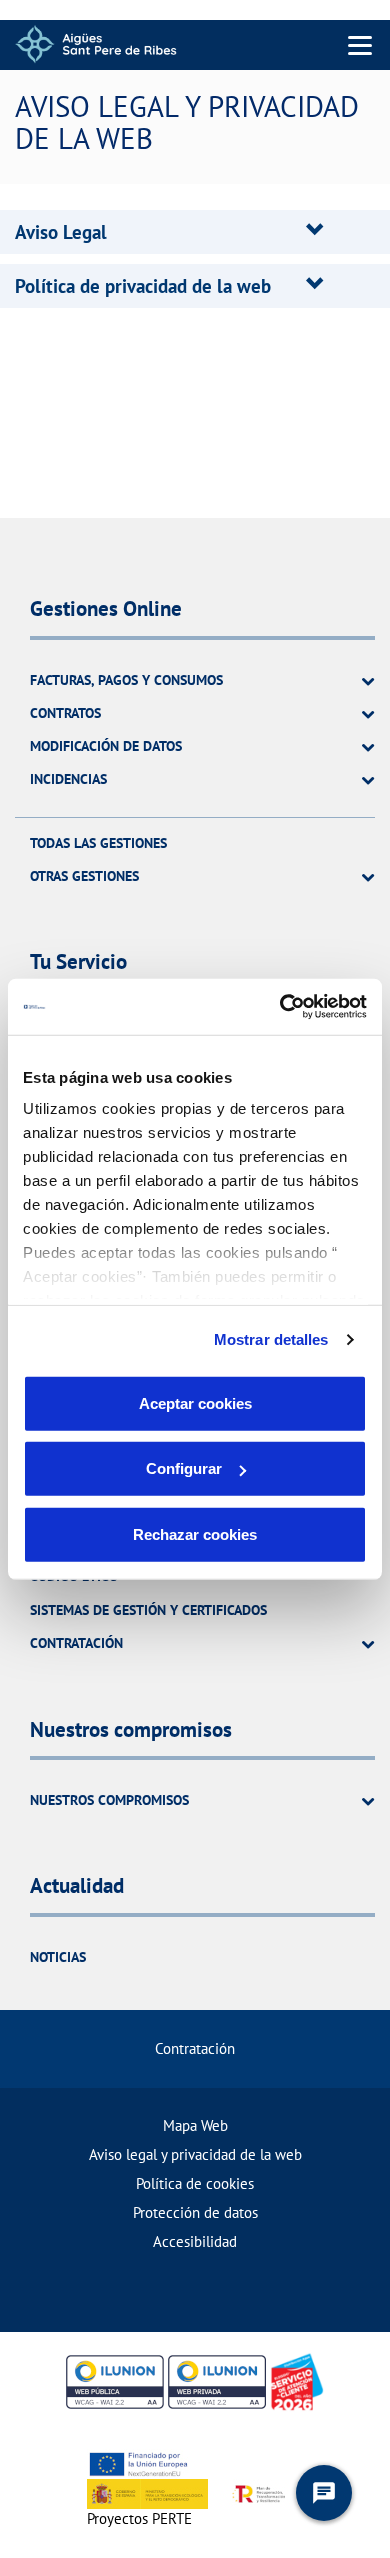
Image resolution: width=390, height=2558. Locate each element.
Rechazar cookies (195, 1533)
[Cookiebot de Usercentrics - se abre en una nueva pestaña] (280, 1007)
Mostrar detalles (271, 1339)
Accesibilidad (195, 2241)
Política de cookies (195, 2183)
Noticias (58, 1957)
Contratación (195, 2048)
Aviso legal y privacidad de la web (195, 2154)
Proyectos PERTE (139, 2518)
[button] (61, 232)
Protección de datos (195, 2212)
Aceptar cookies (195, 1402)
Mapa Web (195, 2125)
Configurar (184, 1468)
